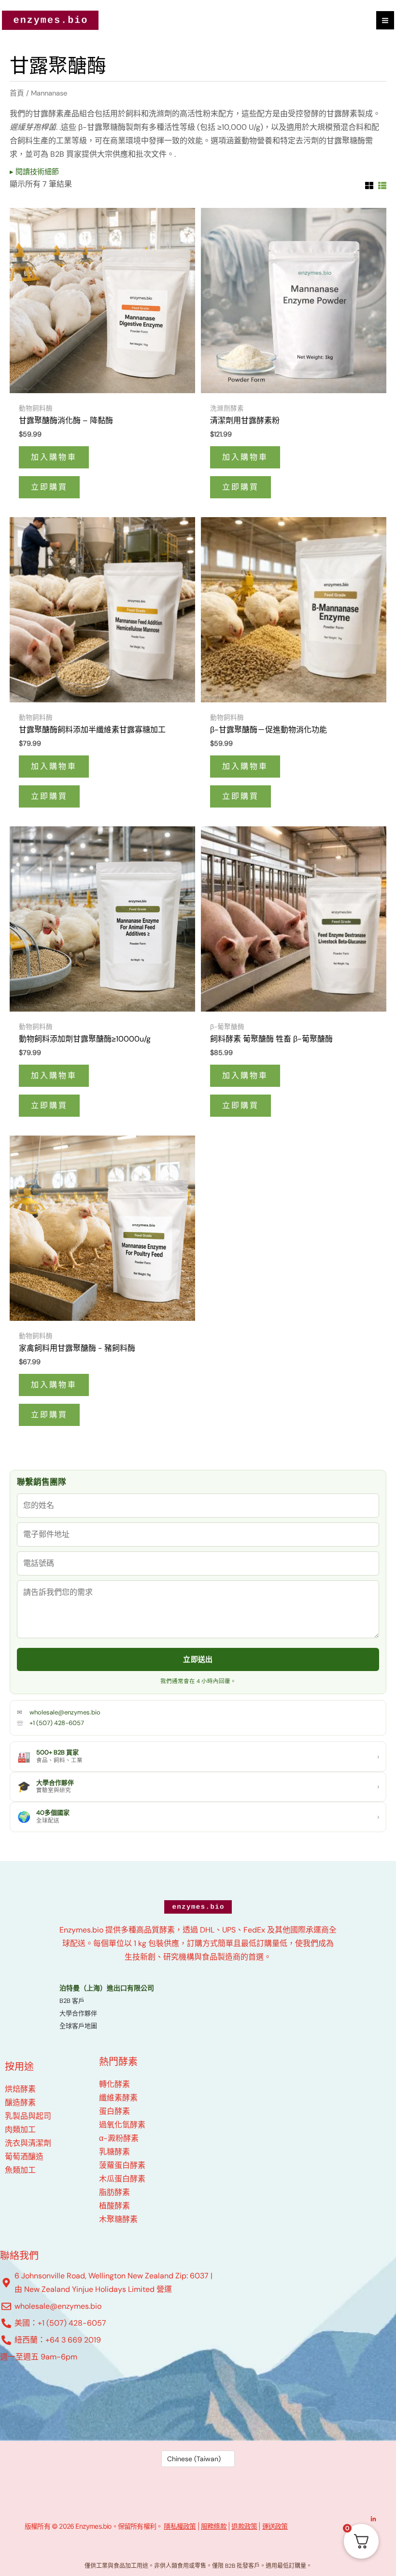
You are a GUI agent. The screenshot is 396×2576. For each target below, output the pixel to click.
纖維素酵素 (118, 2098)
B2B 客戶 (72, 2001)
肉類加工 (20, 2130)
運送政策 (275, 2526)
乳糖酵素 (114, 2152)
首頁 (17, 93)
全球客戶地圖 (78, 2026)
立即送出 (198, 1659)
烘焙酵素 (20, 2089)
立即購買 (49, 487)
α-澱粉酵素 (119, 2138)
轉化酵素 (114, 2084)
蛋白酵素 (114, 2111)
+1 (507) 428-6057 (57, 1723)
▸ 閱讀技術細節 (34, 172)
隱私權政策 (180, 2526)
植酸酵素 (114, 2206)
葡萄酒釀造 (24, 2157)
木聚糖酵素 (118, 2219)
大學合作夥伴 (78, 2013)
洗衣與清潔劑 (28, 2143)
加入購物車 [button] (54, 457)
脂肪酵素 (114, 2192)
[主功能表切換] (385, 20)
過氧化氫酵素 (122, 2125)
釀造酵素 (20, 2103)
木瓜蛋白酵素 (122, 2179)
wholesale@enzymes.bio (65, 1712)
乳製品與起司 (28, 2116)
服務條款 (214, 2526)
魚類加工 (20, 2170)
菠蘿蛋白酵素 (122, 2165)
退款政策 (244, 2526)
